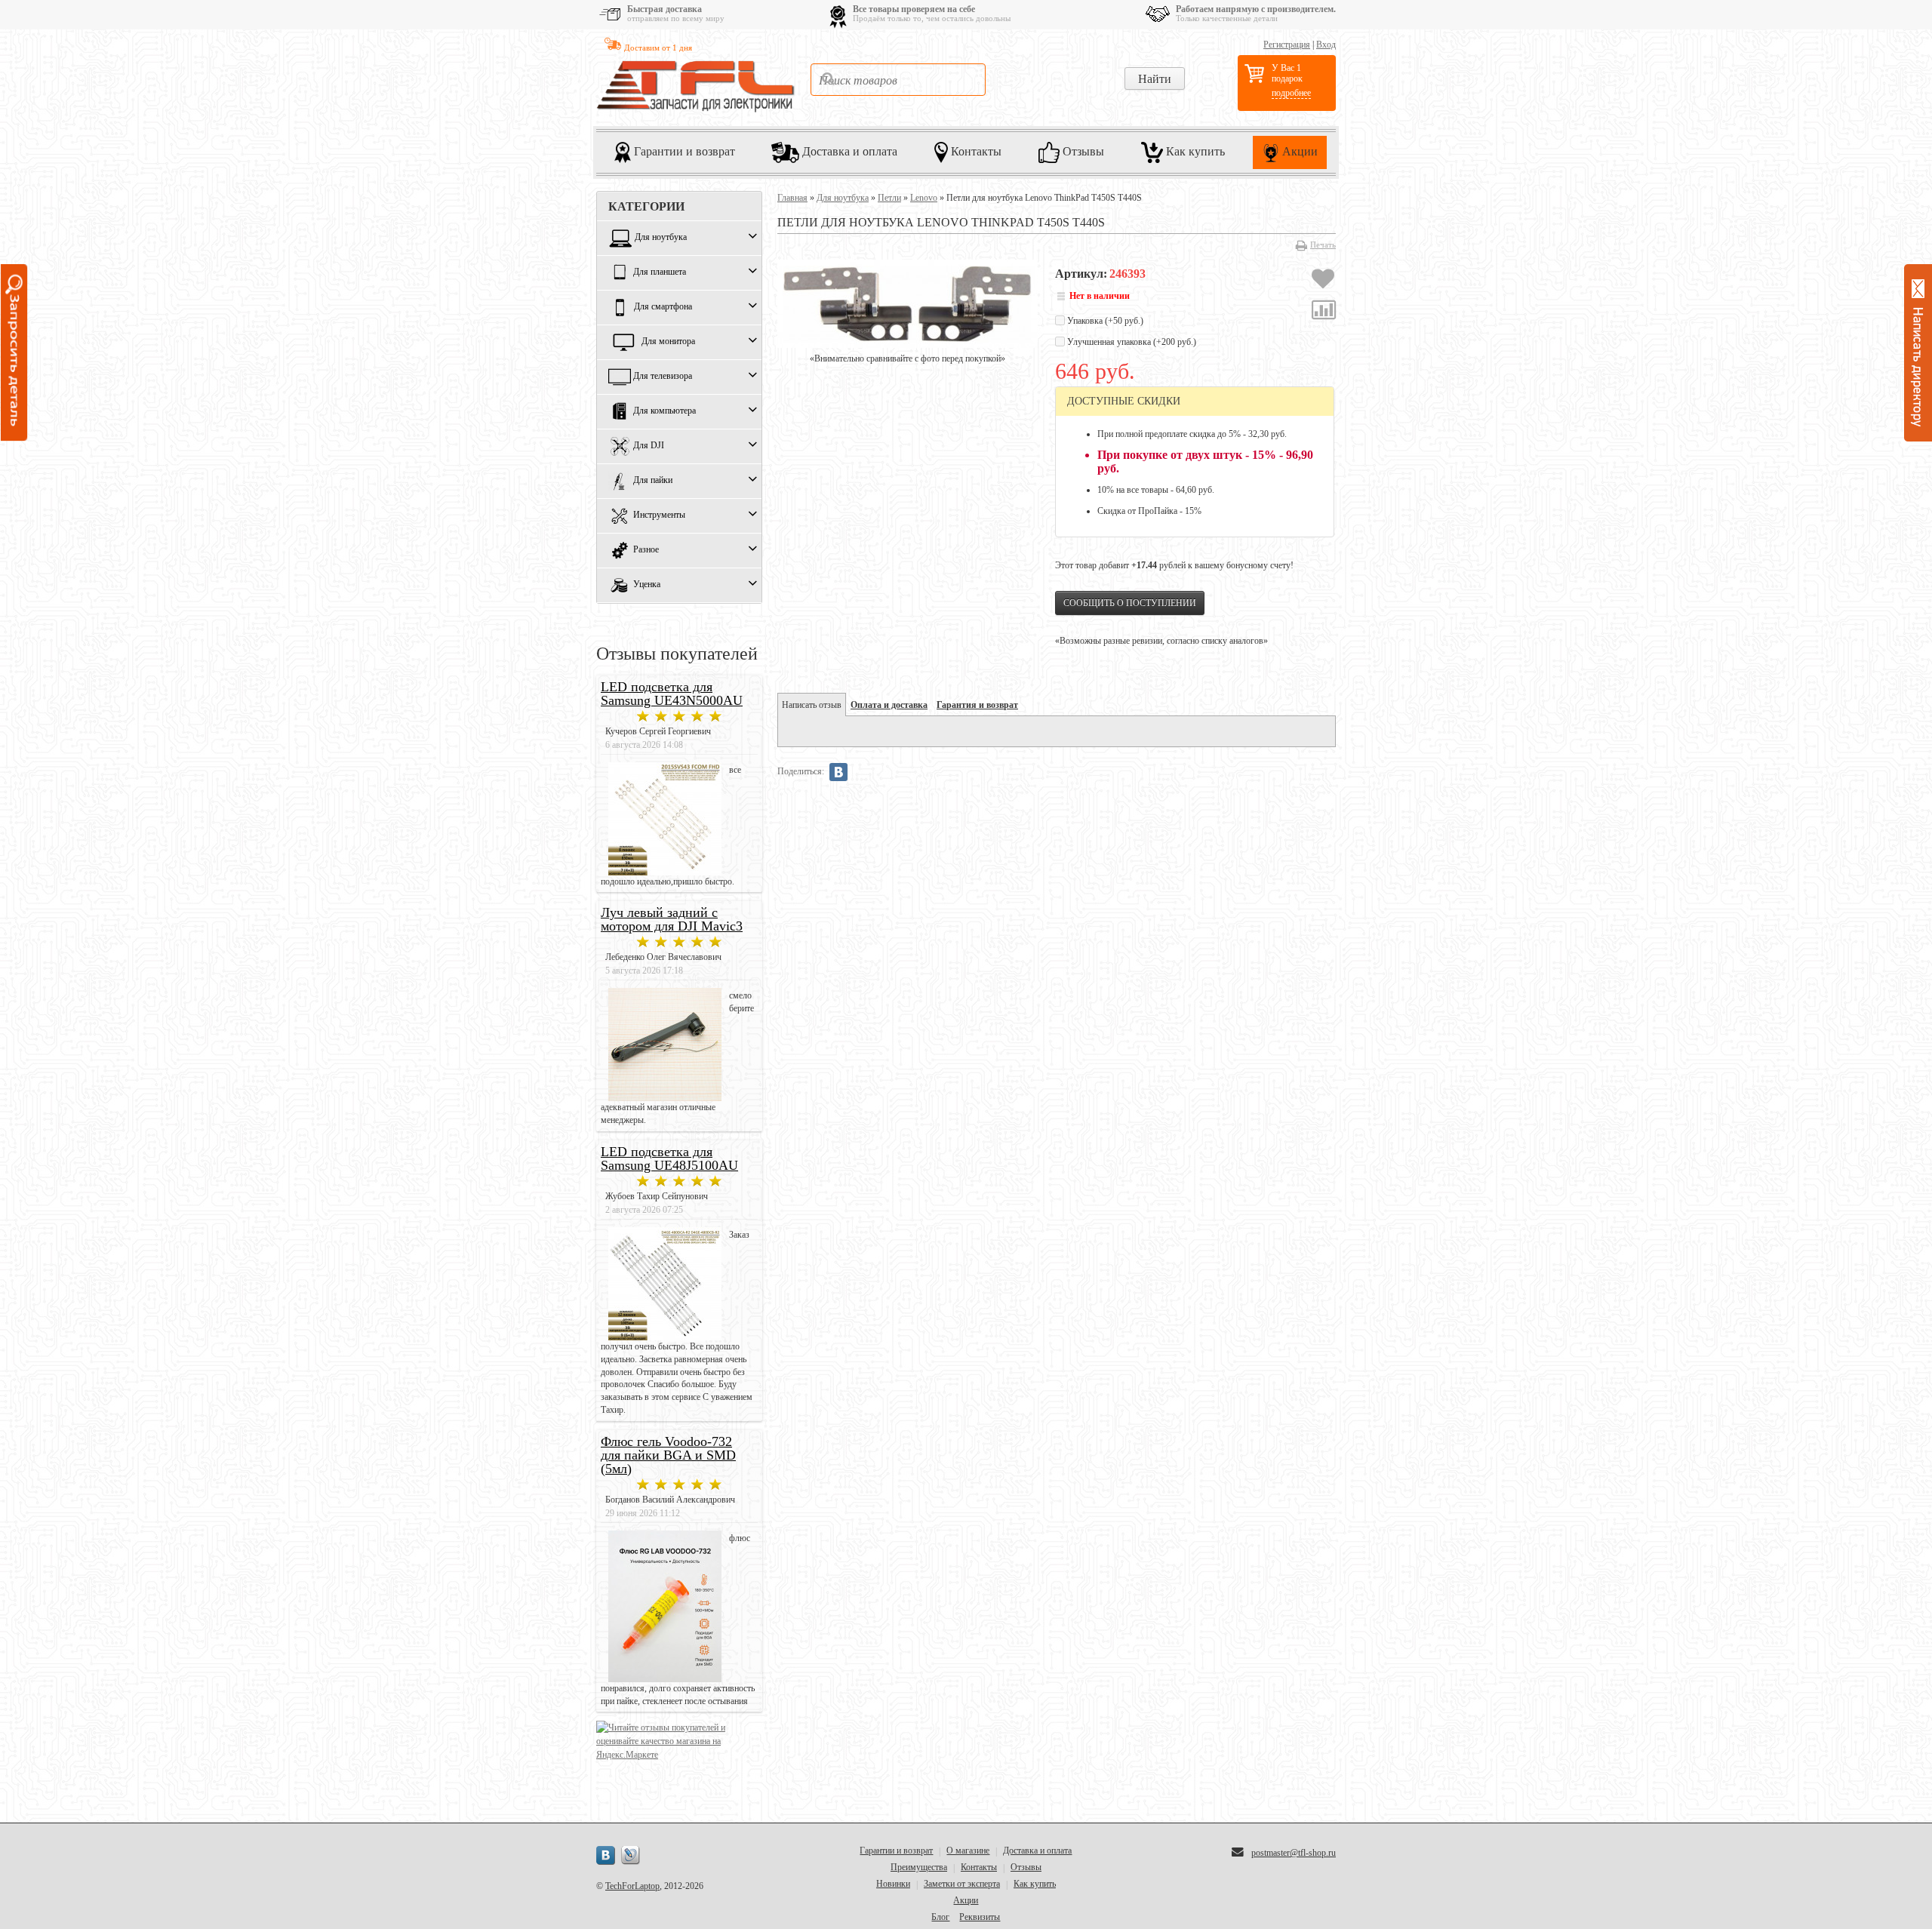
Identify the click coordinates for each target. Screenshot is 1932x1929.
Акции (1298, 151)
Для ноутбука (661, 238)
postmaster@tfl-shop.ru (1294, 1853)
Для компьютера (665, 411)
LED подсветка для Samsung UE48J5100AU (669, 1158)
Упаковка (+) (1104, 321)
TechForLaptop (632, 1886)
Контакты (975, 151)
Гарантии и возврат (683, 151)
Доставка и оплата (848, 151)
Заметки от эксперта (962, 1884)
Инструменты (659, 515)
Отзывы (1082, 151)
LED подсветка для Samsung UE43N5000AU (672, 694)
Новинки (893, 1884)
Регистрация (1287, 45)
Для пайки (653, 481)
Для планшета (660, 272)
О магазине (968, 1851)
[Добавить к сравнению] (1324, 312)
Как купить (1194, 151)
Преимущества (919, 1867)
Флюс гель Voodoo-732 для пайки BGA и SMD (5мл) (668, 1455)
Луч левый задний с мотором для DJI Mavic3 (672, 919)
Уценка (647, 585)
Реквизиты (980, 1917)
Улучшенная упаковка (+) (1131, 342)
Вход (1326, 45)
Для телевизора (663, 377)
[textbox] (898, 80)
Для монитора (668, 342)
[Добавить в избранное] (1323, 281)
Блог (940, 1917)
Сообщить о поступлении (1130, 603)
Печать (1323, 245)
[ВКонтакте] (838, 772)
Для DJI (649, 446)
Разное (646, 550)
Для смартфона (663, 307)
